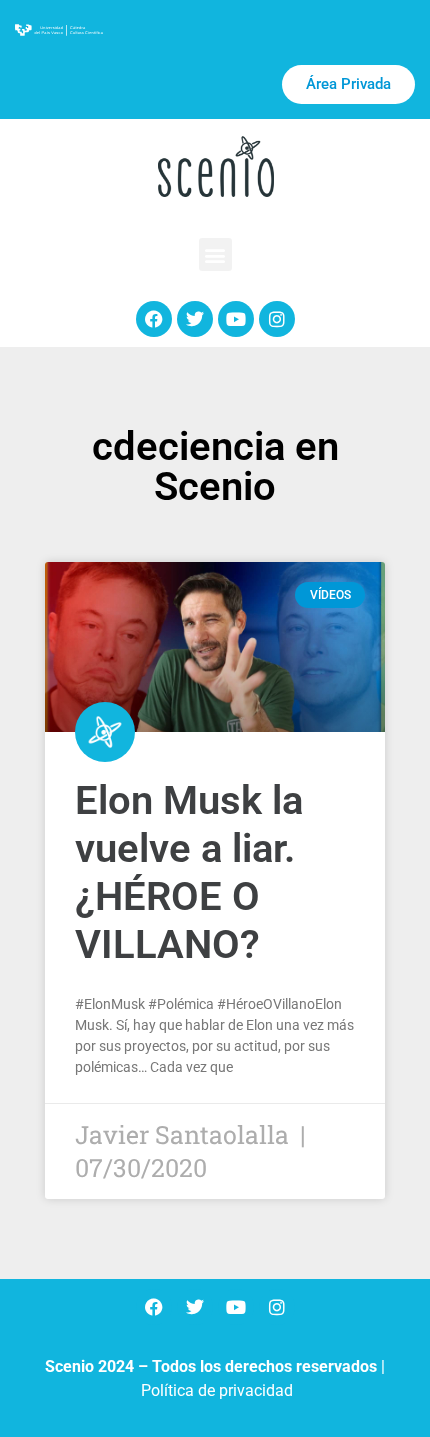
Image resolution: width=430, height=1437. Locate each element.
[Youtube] (236, 319)
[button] (215, 254)
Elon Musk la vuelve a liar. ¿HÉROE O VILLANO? (189, 872)
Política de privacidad (217, 1390)
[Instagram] (277, 319)
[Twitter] (195, 319)
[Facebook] (154, 319)
